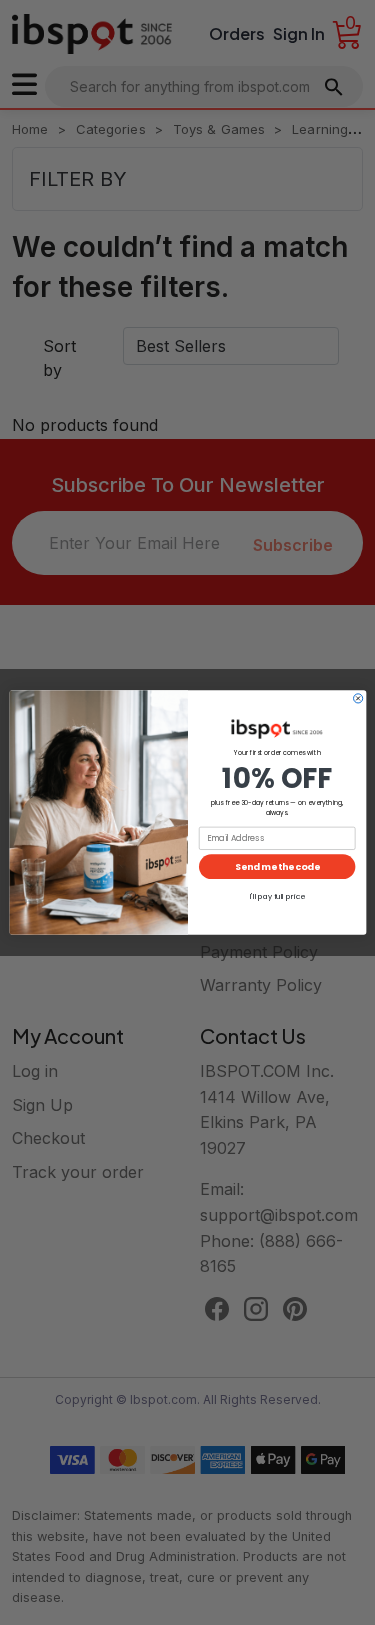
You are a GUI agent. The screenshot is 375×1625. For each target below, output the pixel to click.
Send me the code (277, 866)
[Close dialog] (357, 698)
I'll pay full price (276, 896)
